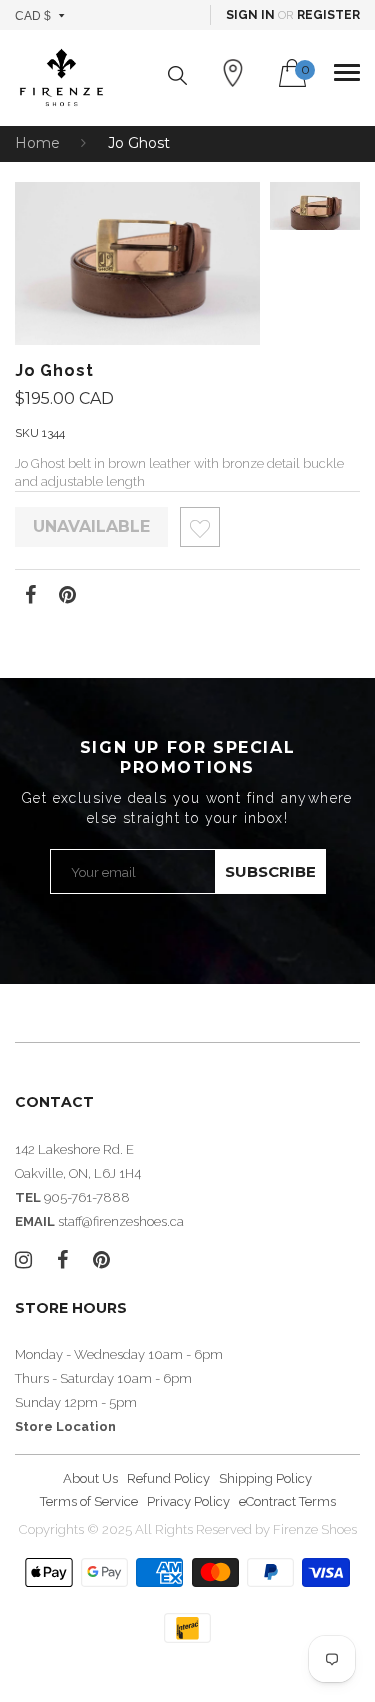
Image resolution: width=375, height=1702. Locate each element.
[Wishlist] (200, 532)
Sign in (250, 15)
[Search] (177, 75)
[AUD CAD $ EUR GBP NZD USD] (40, 15)
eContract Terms (287, 1501)
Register (328, 15)
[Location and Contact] (233, 73)
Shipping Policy (265, 1478)
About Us (90, 1478)
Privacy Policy (188, 1501)
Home (37, 143)
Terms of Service (89, 1501)
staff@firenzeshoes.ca (121, 1221)
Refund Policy (168, 1478)
